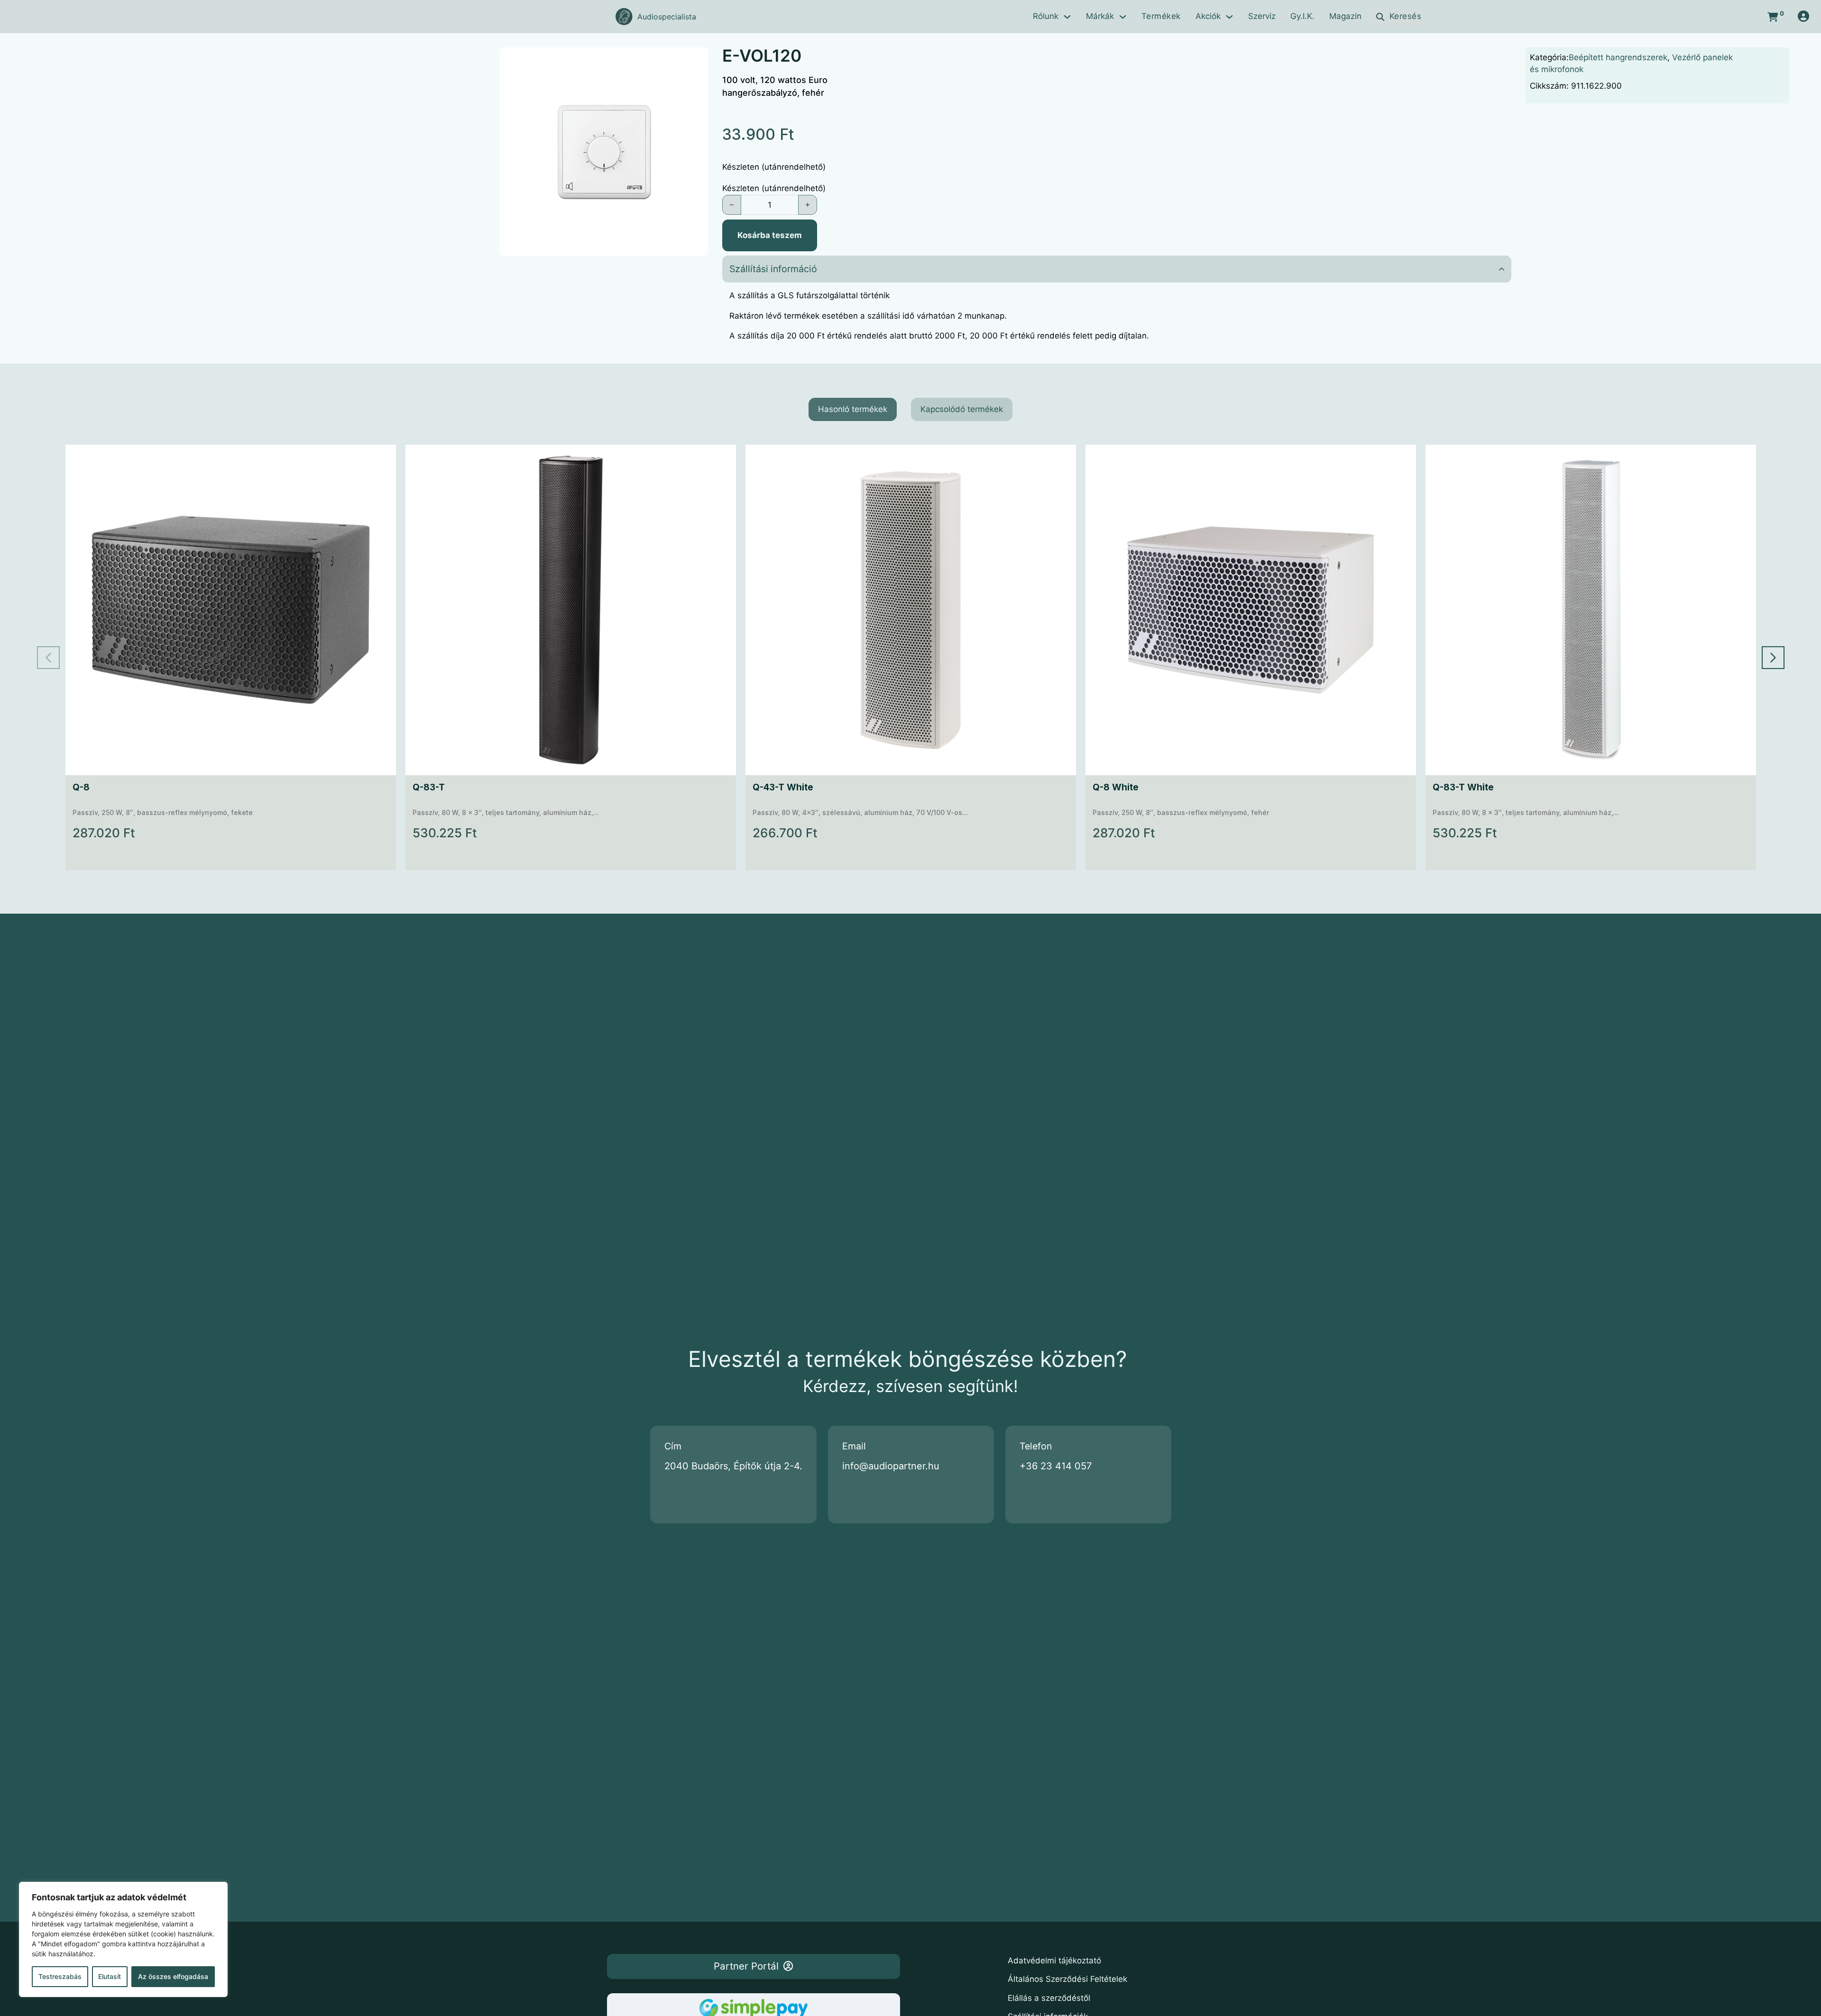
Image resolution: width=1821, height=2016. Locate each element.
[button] (695, 60)
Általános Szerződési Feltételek (1067, 1979)
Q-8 (81, 787)
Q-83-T (429, 787)
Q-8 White (1116, 787)
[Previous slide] (48, 658)
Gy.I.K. (1302, 16)
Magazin (1345, 16)
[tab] (853, 410)
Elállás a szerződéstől (1049, 1998)
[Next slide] (1773, 658)
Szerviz (1262, 16)
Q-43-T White (783, 787)
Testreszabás (60, 1976)
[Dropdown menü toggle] (1067, 17)
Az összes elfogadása (173, 1976)
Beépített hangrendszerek (1618, 57)
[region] (123, 1939)
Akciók (1208, 16)
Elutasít (110, 1976)
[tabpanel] (911, 657)
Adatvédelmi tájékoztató (1054, 1961)
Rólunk (1046, 16)
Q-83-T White (1463, 787)
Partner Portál (746, 1966)
